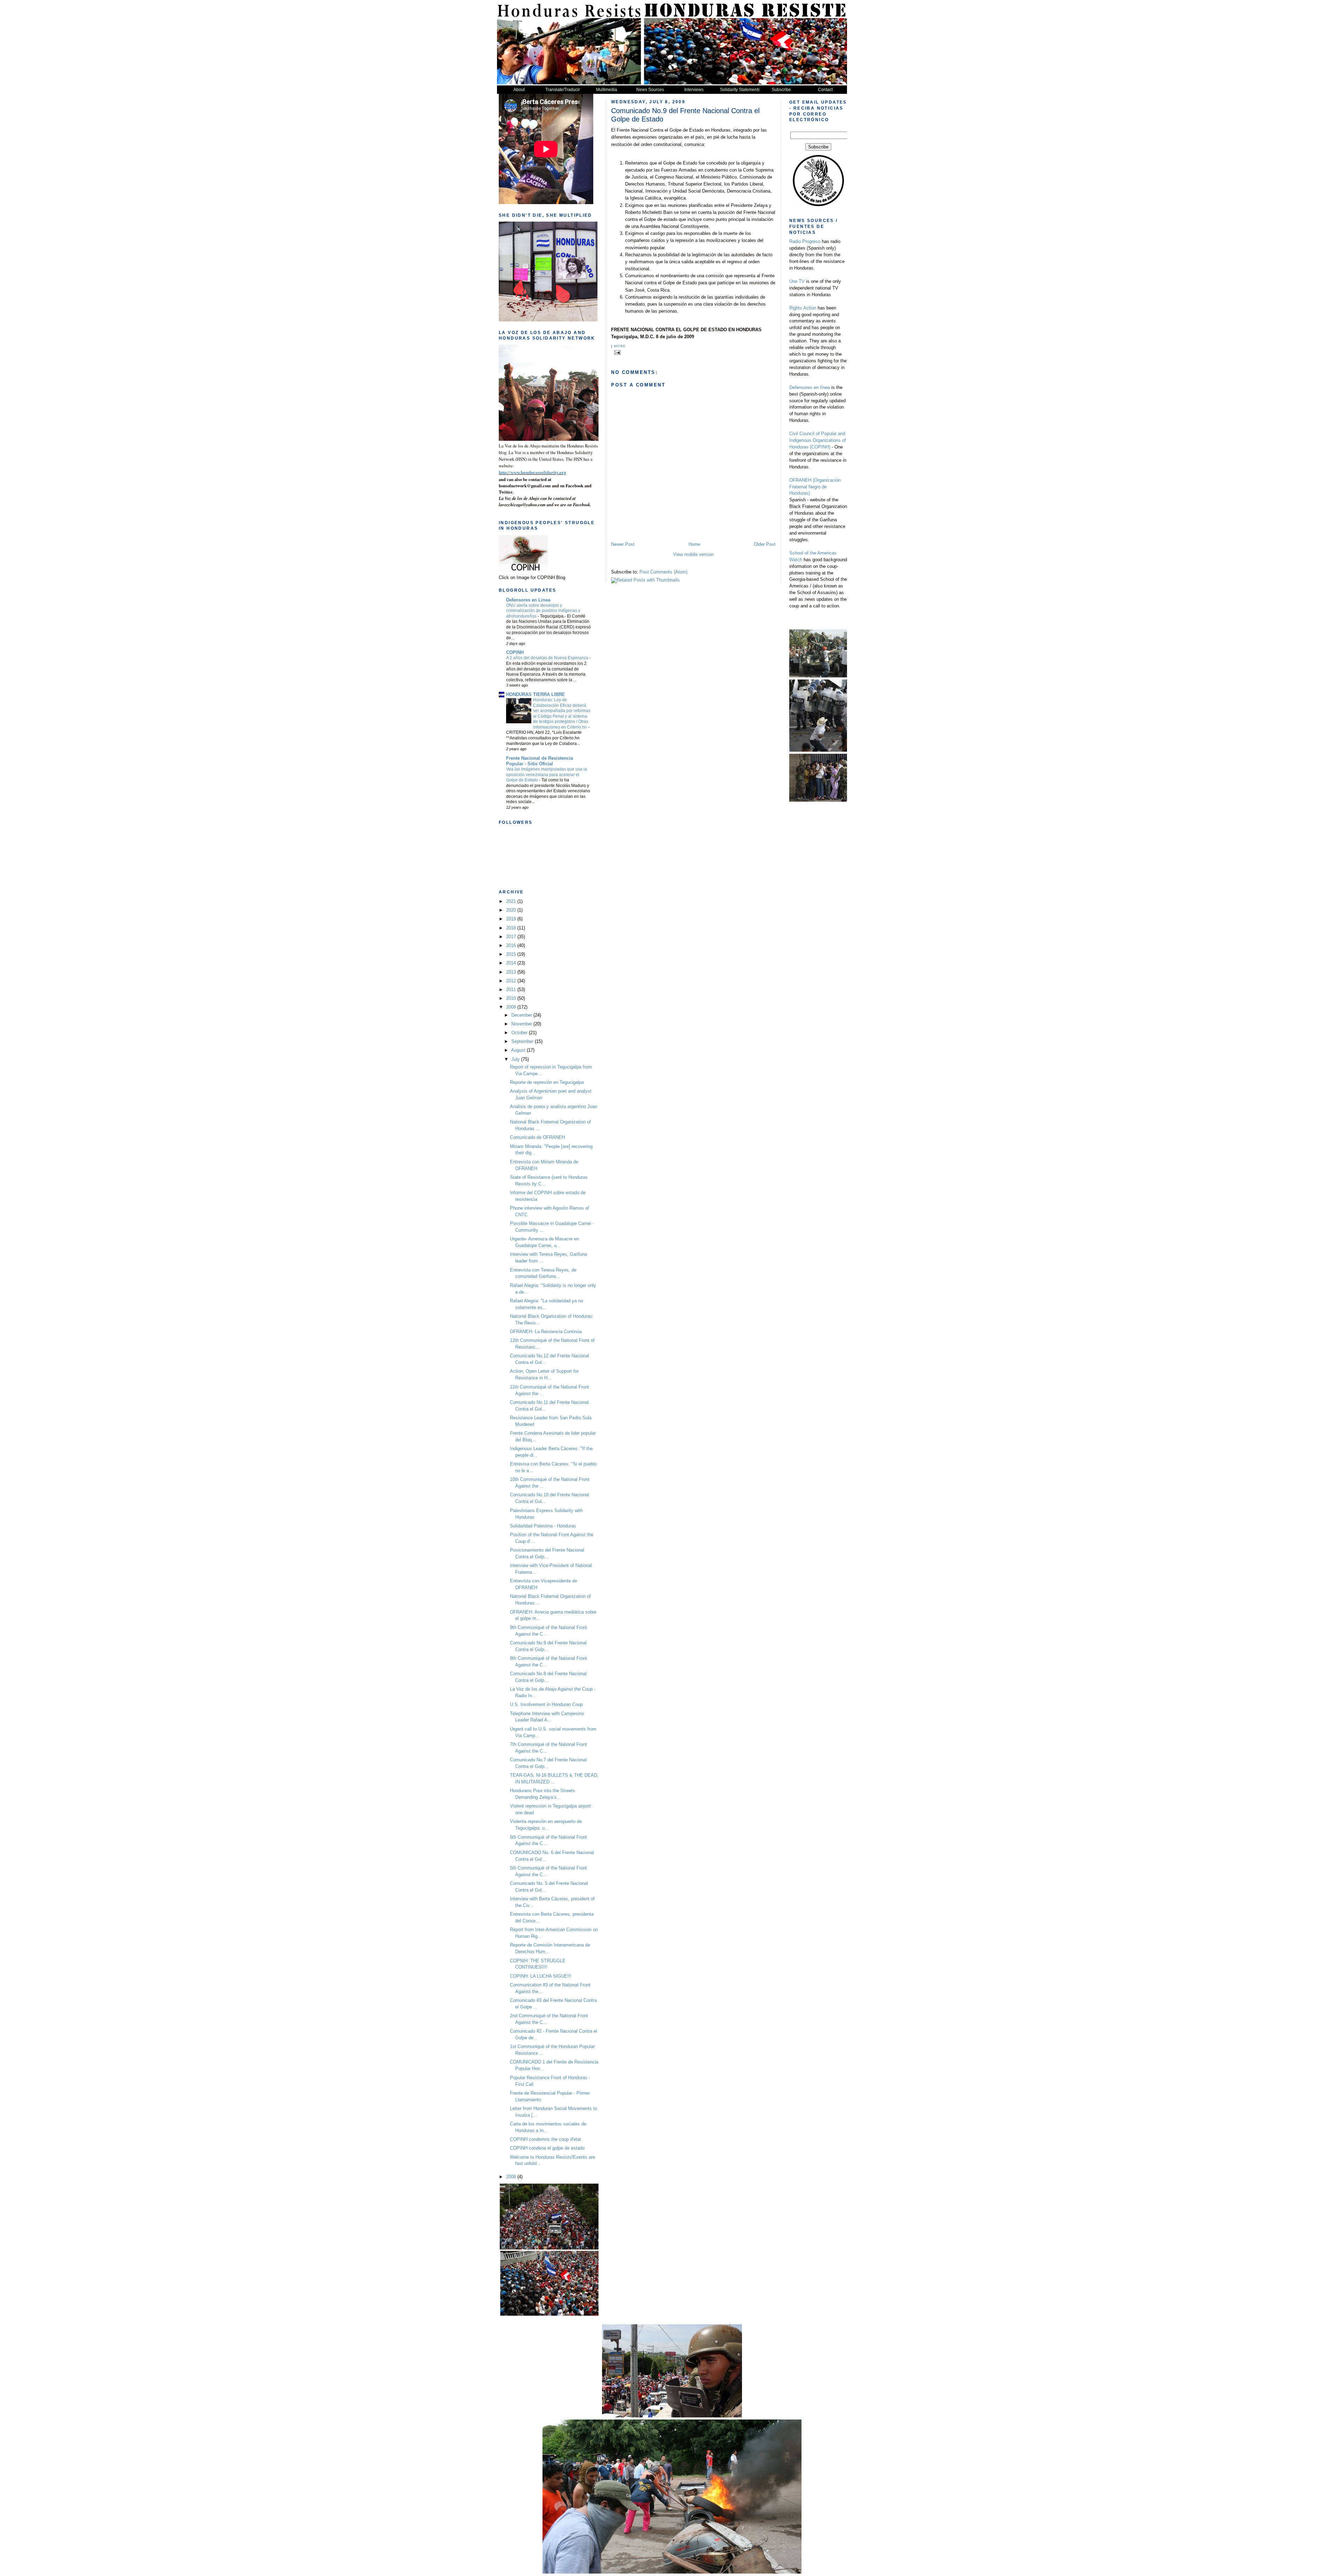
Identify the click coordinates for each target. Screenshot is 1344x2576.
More (620, 346)
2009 (512, 1007)
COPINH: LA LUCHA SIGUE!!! (541, 1976)
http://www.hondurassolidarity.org (533, 473)
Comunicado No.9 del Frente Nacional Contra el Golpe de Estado (685, 115)
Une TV (797, 281)
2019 (512, 919)
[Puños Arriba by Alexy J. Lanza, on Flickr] (569, 439)
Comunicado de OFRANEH (537, 1137)
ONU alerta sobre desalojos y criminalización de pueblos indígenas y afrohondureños (543, 611)
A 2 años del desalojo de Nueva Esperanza (548, 658)
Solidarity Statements (740, 90)
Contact (825, 90)
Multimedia (607, 90)
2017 (512, 937)
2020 (512, 910)
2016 (512, 946)
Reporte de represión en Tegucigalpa (547, 1082)
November (522, 1024)
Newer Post (623, 544)
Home (694, 544)
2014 (512, 963)
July (516, 1059)
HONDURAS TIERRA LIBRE (535, 695)
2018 (512, 928)
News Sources (650, 90)
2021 (512, 901)
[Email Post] (617, 352)
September (523, 1042)
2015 (512, 954)
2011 (512, 990)
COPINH (515, 653)
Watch (796, 560)
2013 (512, 972)
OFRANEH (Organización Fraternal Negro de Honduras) (815, 487)
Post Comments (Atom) (663, 572)
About (519, 90)
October (520, 1033)
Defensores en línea (810, 388)
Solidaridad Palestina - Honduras (543, 1526)
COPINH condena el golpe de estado (547, 2148)
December (522, 1015)
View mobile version (693, 555)
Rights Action (803, 308)
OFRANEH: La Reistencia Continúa (546, 1332)
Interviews (694, 90)
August (519, 1050)
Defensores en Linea (528, 600)
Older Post (765, 544)
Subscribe (781, 90)
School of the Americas (813, 553)
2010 (512, 998)
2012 (512, 981)
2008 (512, 2177)
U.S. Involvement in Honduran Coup (546, 1705)
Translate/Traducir (563, 90)
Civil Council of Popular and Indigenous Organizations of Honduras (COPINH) (818, 440)
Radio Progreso (806, 242)
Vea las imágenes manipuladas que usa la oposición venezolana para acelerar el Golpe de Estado (547, 775)
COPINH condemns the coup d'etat (545, 2139)
